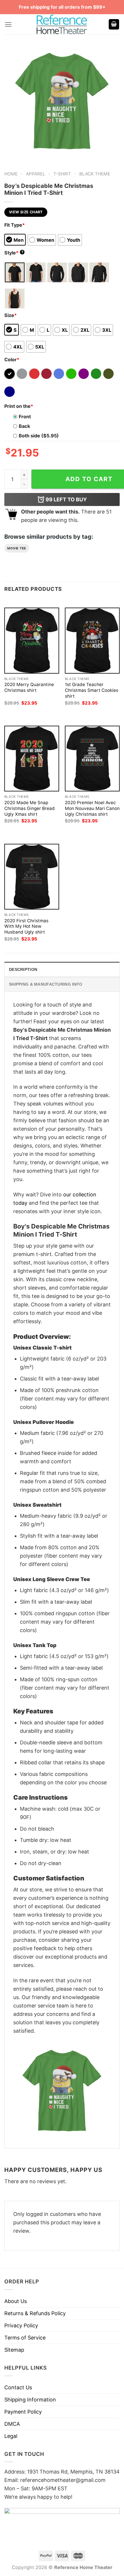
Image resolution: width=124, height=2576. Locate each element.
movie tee (17, 548)
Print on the (19, 406)
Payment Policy (23, 2412)
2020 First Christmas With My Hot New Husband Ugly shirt (26, 926)
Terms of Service (25, 2338)
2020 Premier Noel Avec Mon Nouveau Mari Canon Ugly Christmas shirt (92, 808)
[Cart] (114, 24)
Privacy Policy (21, 2325)
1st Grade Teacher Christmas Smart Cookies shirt (92, 690)
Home (11, 174)
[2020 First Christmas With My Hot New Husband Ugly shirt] (32, 877)
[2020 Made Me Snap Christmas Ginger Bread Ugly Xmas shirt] (32, 759)
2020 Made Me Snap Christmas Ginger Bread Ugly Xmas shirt (30, 808)
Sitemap (14, 2350)
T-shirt (62, 174)
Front (25, 417)
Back (24, 426)
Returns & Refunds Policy (35, 2313)
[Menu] (8, 24)
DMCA (12, 2424)
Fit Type (15, 225)
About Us (16, 2301)
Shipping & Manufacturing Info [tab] (46, 984)
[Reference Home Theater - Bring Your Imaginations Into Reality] (62, 24)
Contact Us (18, 2387)
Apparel (36, 174)
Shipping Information (30, 2400)
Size (11, 315)
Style (14, 253)
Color (12, 360)
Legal (11, 2436)
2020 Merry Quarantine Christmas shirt (29, 687)
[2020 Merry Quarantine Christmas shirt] (32, 640)
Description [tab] (23, 969)
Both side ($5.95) (39, 436)
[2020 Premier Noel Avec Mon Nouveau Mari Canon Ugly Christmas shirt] (92, 759)
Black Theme (95, 174)
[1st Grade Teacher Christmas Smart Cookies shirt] (92, 640)
